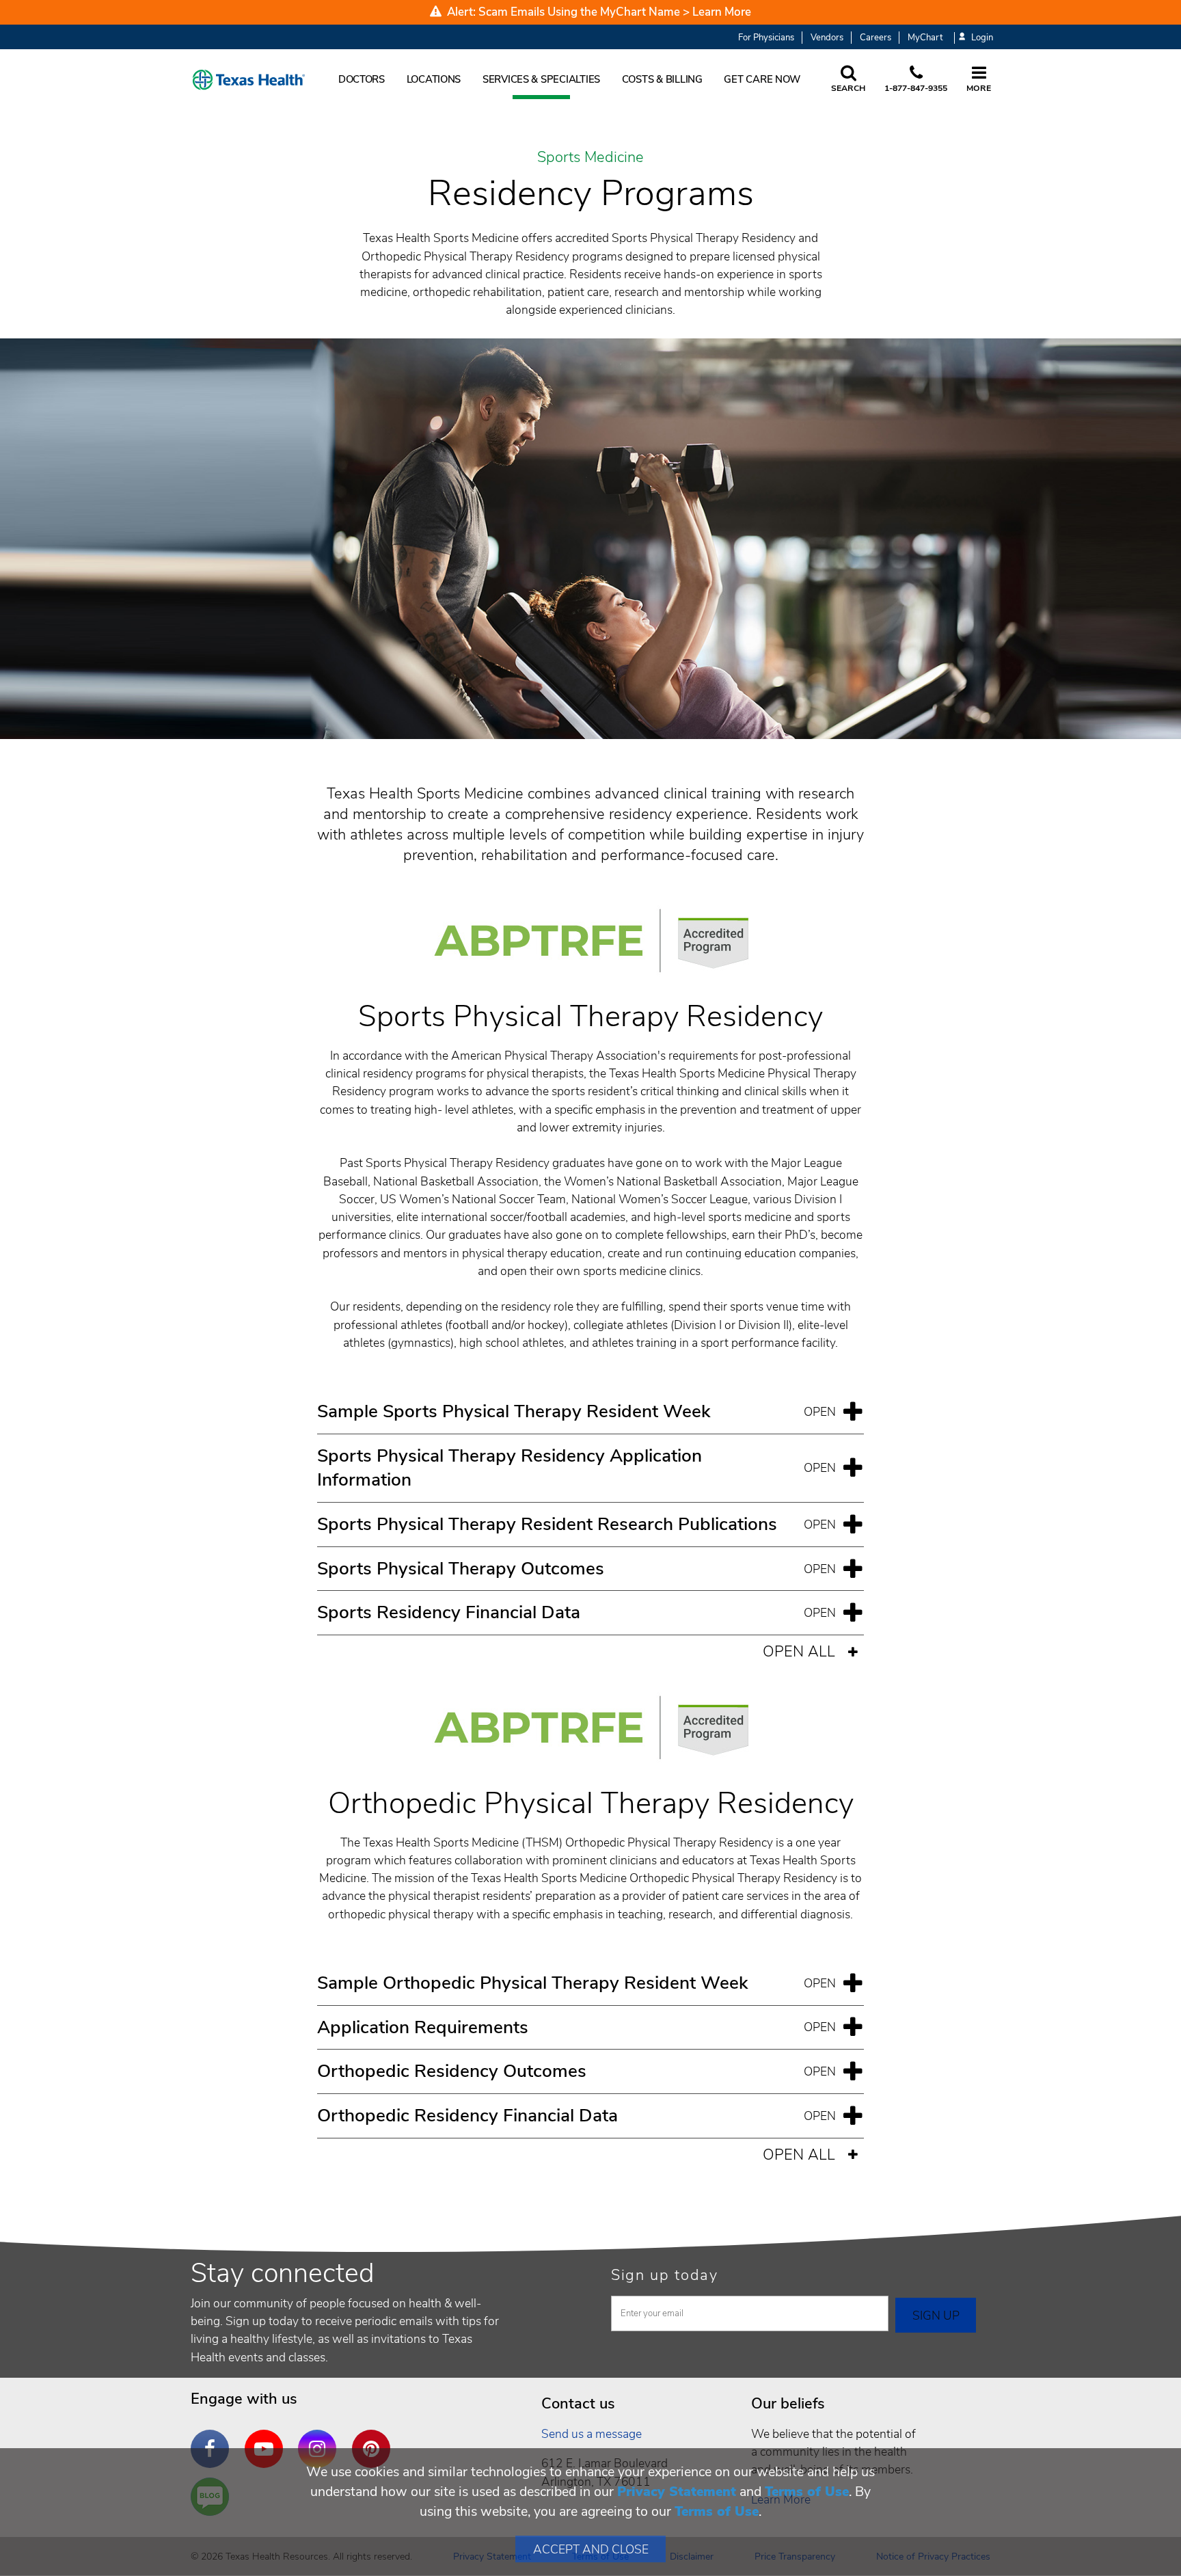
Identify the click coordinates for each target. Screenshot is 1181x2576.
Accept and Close (591, 2549)
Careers (875, 38)
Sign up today (665, 2275)
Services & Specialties (541, 79)
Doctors (362, 79)
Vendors (827, 38)
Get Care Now (762, 79)
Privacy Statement (677, 2492)
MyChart (925, 38)
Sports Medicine (590, 158)
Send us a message (592, 2434)
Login (982, 38)
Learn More (722, 12)
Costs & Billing (662, 79)
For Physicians (766, 38)
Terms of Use (807, 2492)
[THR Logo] (249, 80)
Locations (434, 79)
